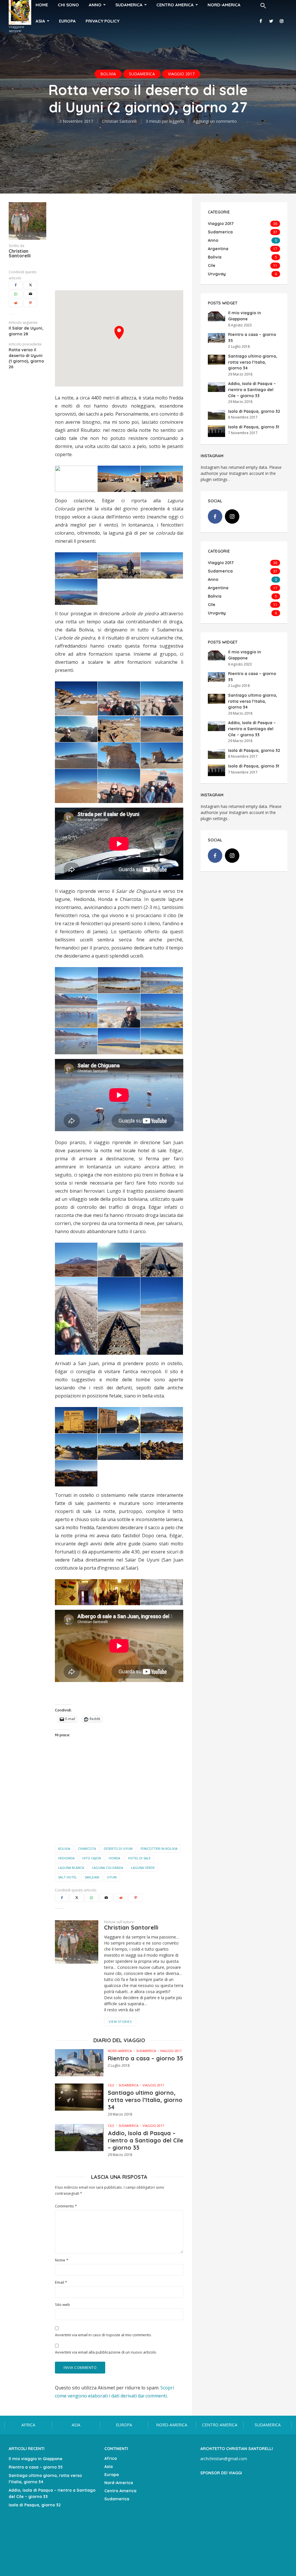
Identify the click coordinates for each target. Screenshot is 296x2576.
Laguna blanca (71, 1868)
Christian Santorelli (119, 121)
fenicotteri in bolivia (159, 1849)
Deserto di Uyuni (118, 1849)
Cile (111, 2085)
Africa (28, 2425)
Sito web (62, 2305)
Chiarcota (87, 1849)
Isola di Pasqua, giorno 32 (254, 411)
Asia (40, 21)
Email (61, 2282)
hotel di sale (139, 1858)
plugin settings (215, 479)
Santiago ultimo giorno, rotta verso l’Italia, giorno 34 (145, 2100)
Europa (67, 21)
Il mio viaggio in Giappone (36, 2459)
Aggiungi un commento (215, 121)
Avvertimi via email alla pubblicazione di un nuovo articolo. (106, 2352)
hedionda (66, 1858)
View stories (120, 2022)
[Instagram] (232, 516)
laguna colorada (108, 1868)
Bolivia (108, 74)
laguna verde (143, 1868)
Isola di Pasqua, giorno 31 (254, 427)
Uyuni (112, 1877)
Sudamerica (142, 74)
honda (114, 1858)
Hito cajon (92, 1858)
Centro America (220, 2425)
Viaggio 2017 (181, 74)
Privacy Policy (102, 21)
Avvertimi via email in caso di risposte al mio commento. (103, 2335)
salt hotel (67, 1877)
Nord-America (120, 2051)
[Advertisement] (119, 243)
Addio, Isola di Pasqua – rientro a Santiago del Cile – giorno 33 (146, 2140)
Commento (66, 2206)
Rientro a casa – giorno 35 (146, 2058)
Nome (62, 2260)
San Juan (92, 1877)
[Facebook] (215, 516)
